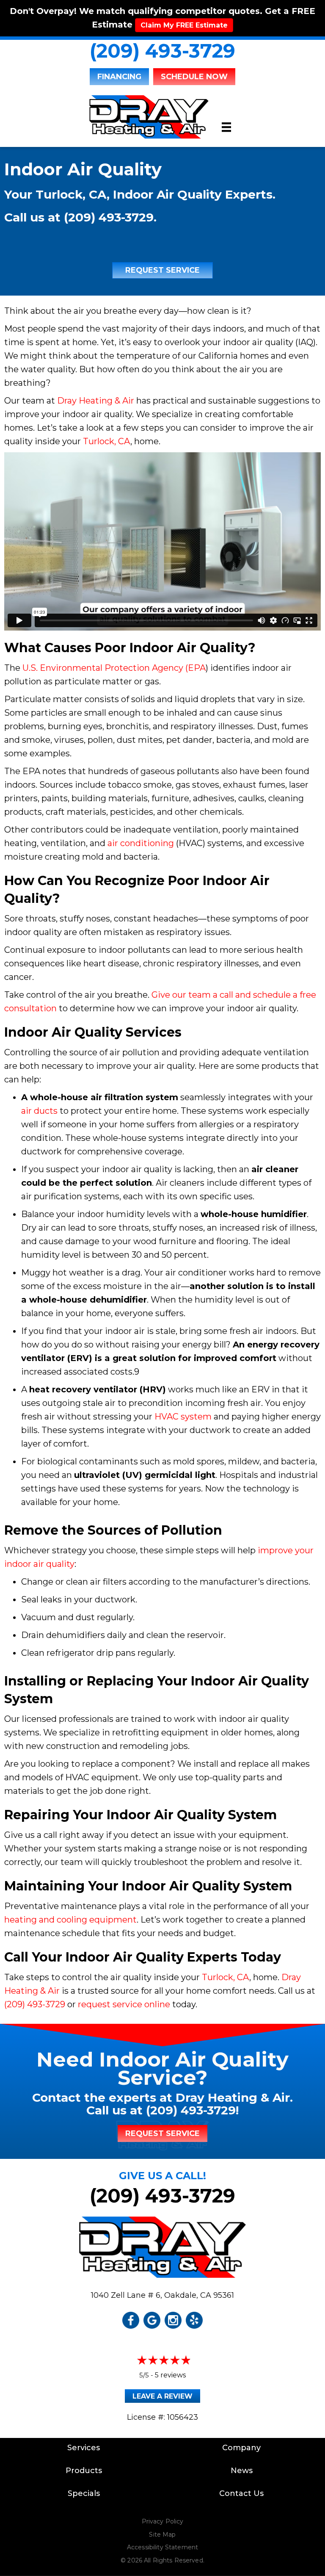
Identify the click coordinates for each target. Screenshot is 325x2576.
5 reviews (170, 2375)
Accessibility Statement (162, 2547)
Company (241, 2448)
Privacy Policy (163, 2521)
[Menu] (226, 127)
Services (84, 2448)
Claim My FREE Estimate (184, 25)
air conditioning (141, 843)
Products (84, 2471)
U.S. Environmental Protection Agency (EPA (114, 668)
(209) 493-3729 (162, 51)
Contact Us (241, 2493)
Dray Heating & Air (96, 401)
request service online (124, 2004)
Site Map (162, 2534)
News (242, 2471)
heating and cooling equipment (70, 1920)
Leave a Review (162, 2396)
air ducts (39, 1111)
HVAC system (183, 1417)
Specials (84, 2493)
